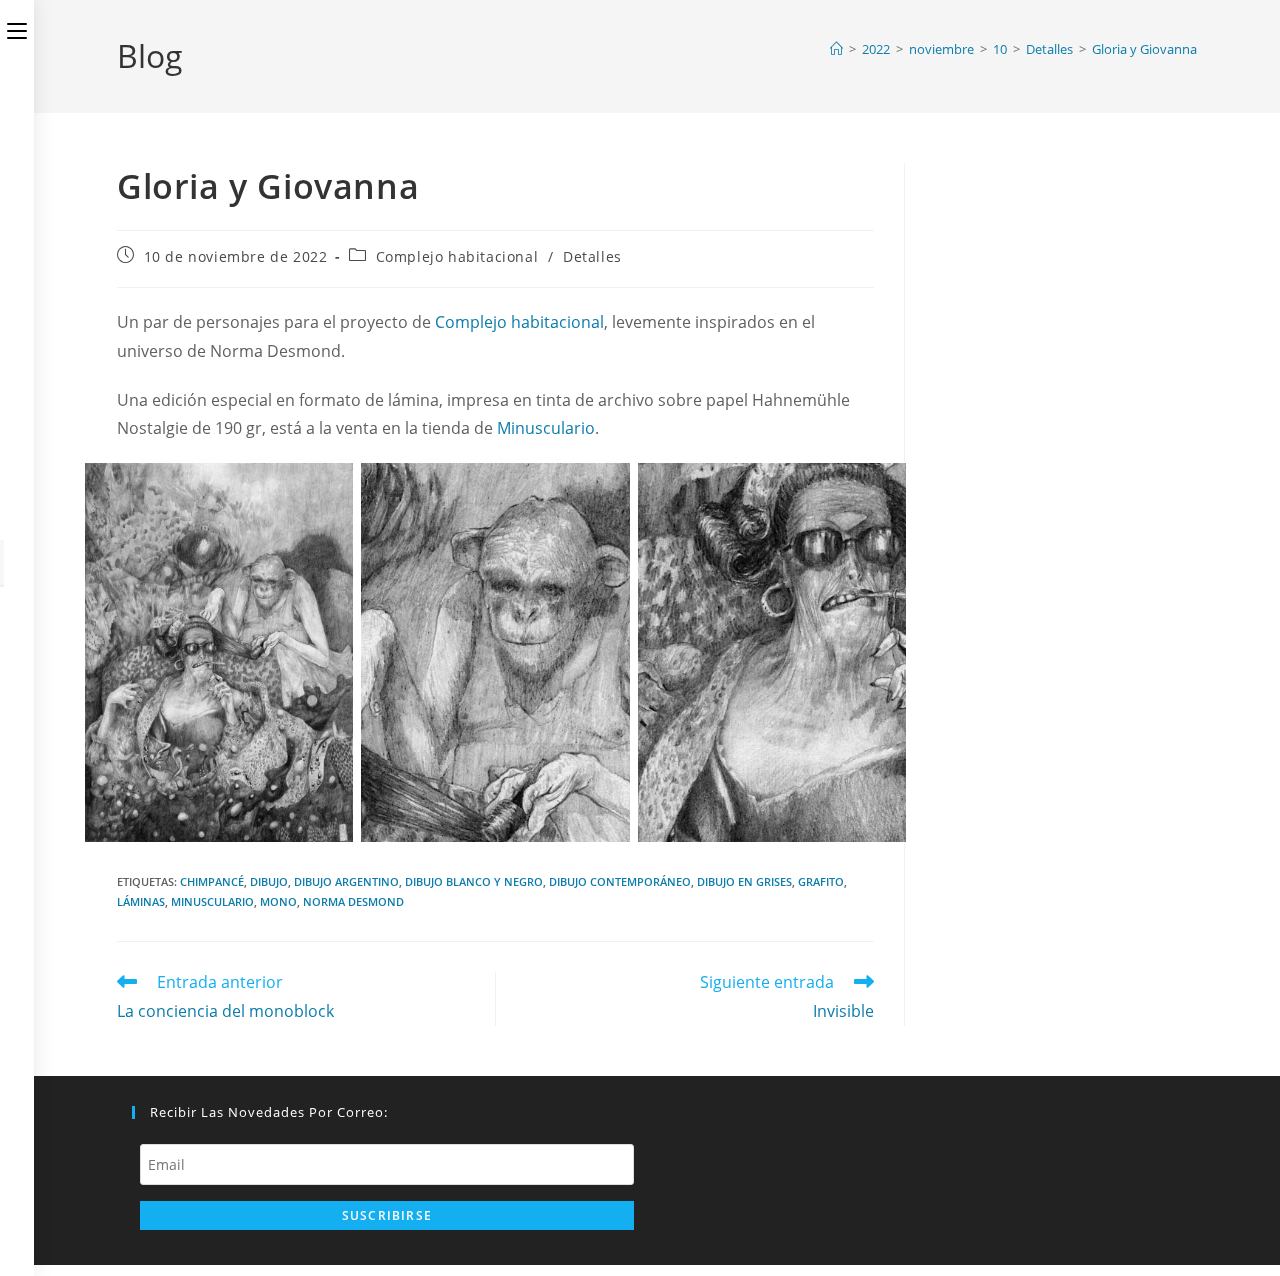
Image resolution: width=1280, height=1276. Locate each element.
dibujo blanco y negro (474, 881)
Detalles (592, 256)
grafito (821, 881)
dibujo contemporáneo (620, 881)
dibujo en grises (744, 881)
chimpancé (212, 881)
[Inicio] (836, 49)
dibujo (269, 881)
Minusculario (546, 428)
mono (278, 901)
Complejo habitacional (457, 256)
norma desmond (353, 901)
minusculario (212, 901)
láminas (141, 901)
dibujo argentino (346, 881)
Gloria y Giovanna (1144, 49)
